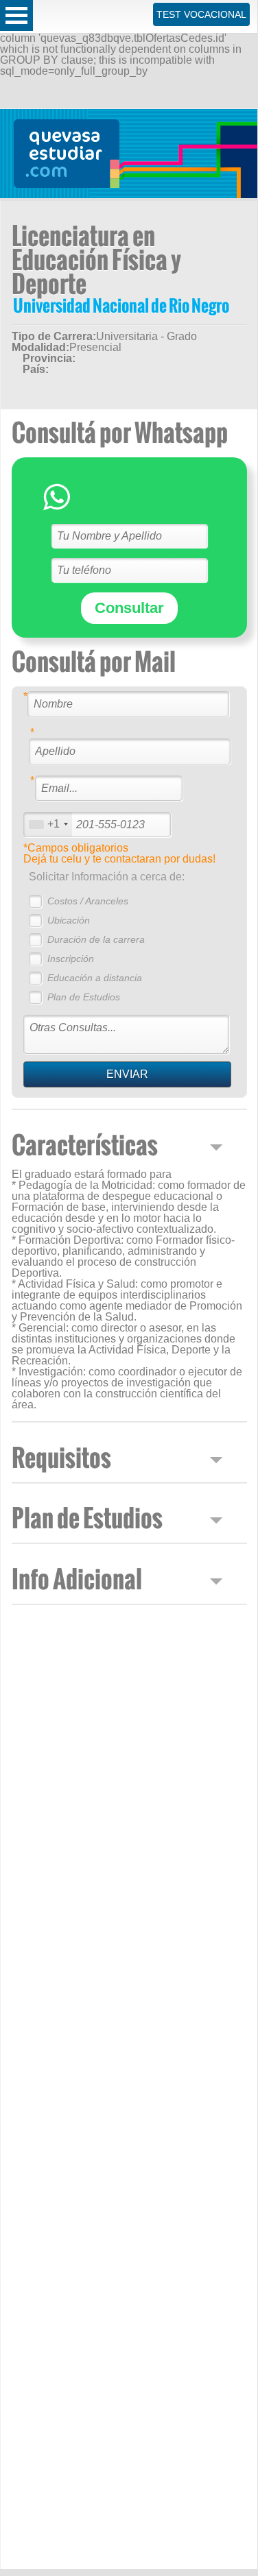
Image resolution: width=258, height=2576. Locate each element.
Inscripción (71, 959)
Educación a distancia (95, 978)
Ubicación (69, 920)
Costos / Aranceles (88, 901)
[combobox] (48, 824)
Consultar (129, 608)
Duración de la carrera (96, 939)
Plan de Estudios (84, 997)
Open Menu (16, 15)
